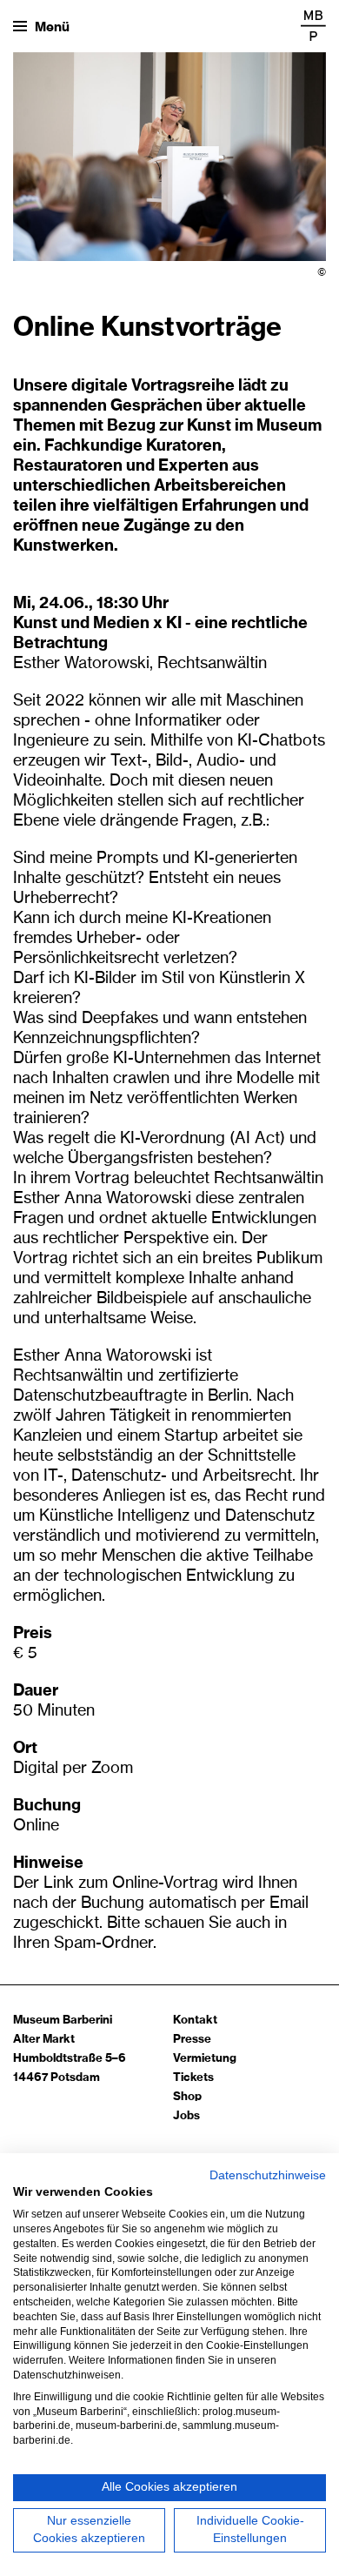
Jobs (186, 2116)
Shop (187, 2097)
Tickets (193, 2078)
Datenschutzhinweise (268, 2175)
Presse (192, 2040)
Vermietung (205, 2059)
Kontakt (195, 2021)
